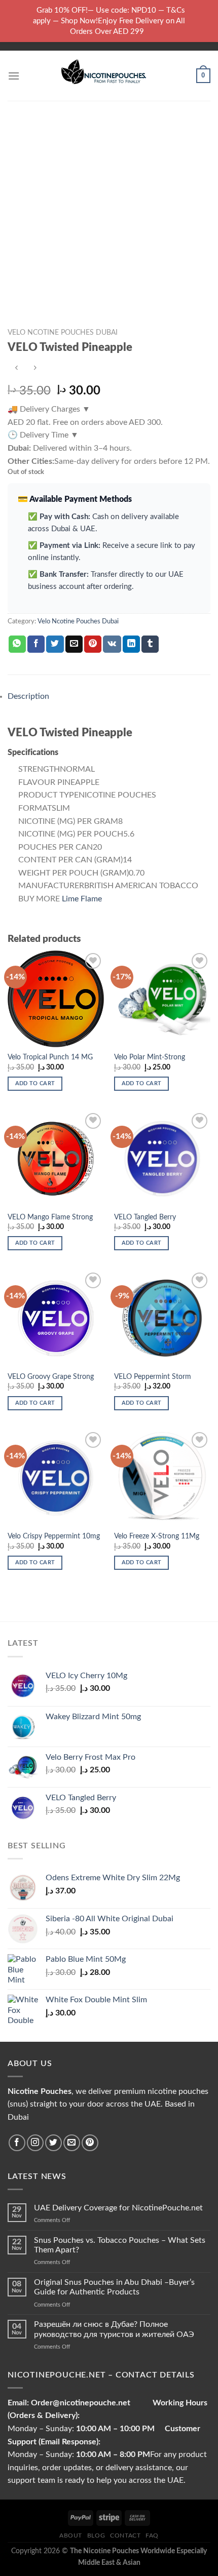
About (71, 2535)
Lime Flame (82, 899)
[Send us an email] (72, 2143)
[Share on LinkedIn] (131, 644)
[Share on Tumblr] (150, 644)
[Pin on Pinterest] (93, 644)
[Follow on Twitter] (53, 2143)
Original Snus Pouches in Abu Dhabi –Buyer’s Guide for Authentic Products (114, 2287)
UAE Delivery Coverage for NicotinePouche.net (118, 2208)
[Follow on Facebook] (17, 2143)
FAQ (152, 2535)
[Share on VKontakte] (112, 644)
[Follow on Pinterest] (90, 2143)
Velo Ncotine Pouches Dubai (63, 333)
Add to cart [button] (35, 1083)
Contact (125, 2535)
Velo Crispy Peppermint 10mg (54, 1536)
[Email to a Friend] (74, 644)
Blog (96, 2535)
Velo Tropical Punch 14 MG (50, 1057)
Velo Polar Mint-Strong (150, 1057)
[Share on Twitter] (55, 644)
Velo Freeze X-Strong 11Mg (157, 1536)
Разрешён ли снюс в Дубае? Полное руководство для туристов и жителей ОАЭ (114, 2329)
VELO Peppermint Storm (153, 1377)
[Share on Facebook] (36, 644)
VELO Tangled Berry (145, 1217)
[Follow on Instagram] (35, 2143)
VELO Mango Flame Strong (50, 1217)
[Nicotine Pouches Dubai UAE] (109, 76)
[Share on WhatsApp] (17, 644)
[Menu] (14, 76)
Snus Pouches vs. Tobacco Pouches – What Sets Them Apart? (120, 2245)
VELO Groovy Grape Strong (51, 1377)
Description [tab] (28, 696)
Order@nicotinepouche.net (80, 2403)
